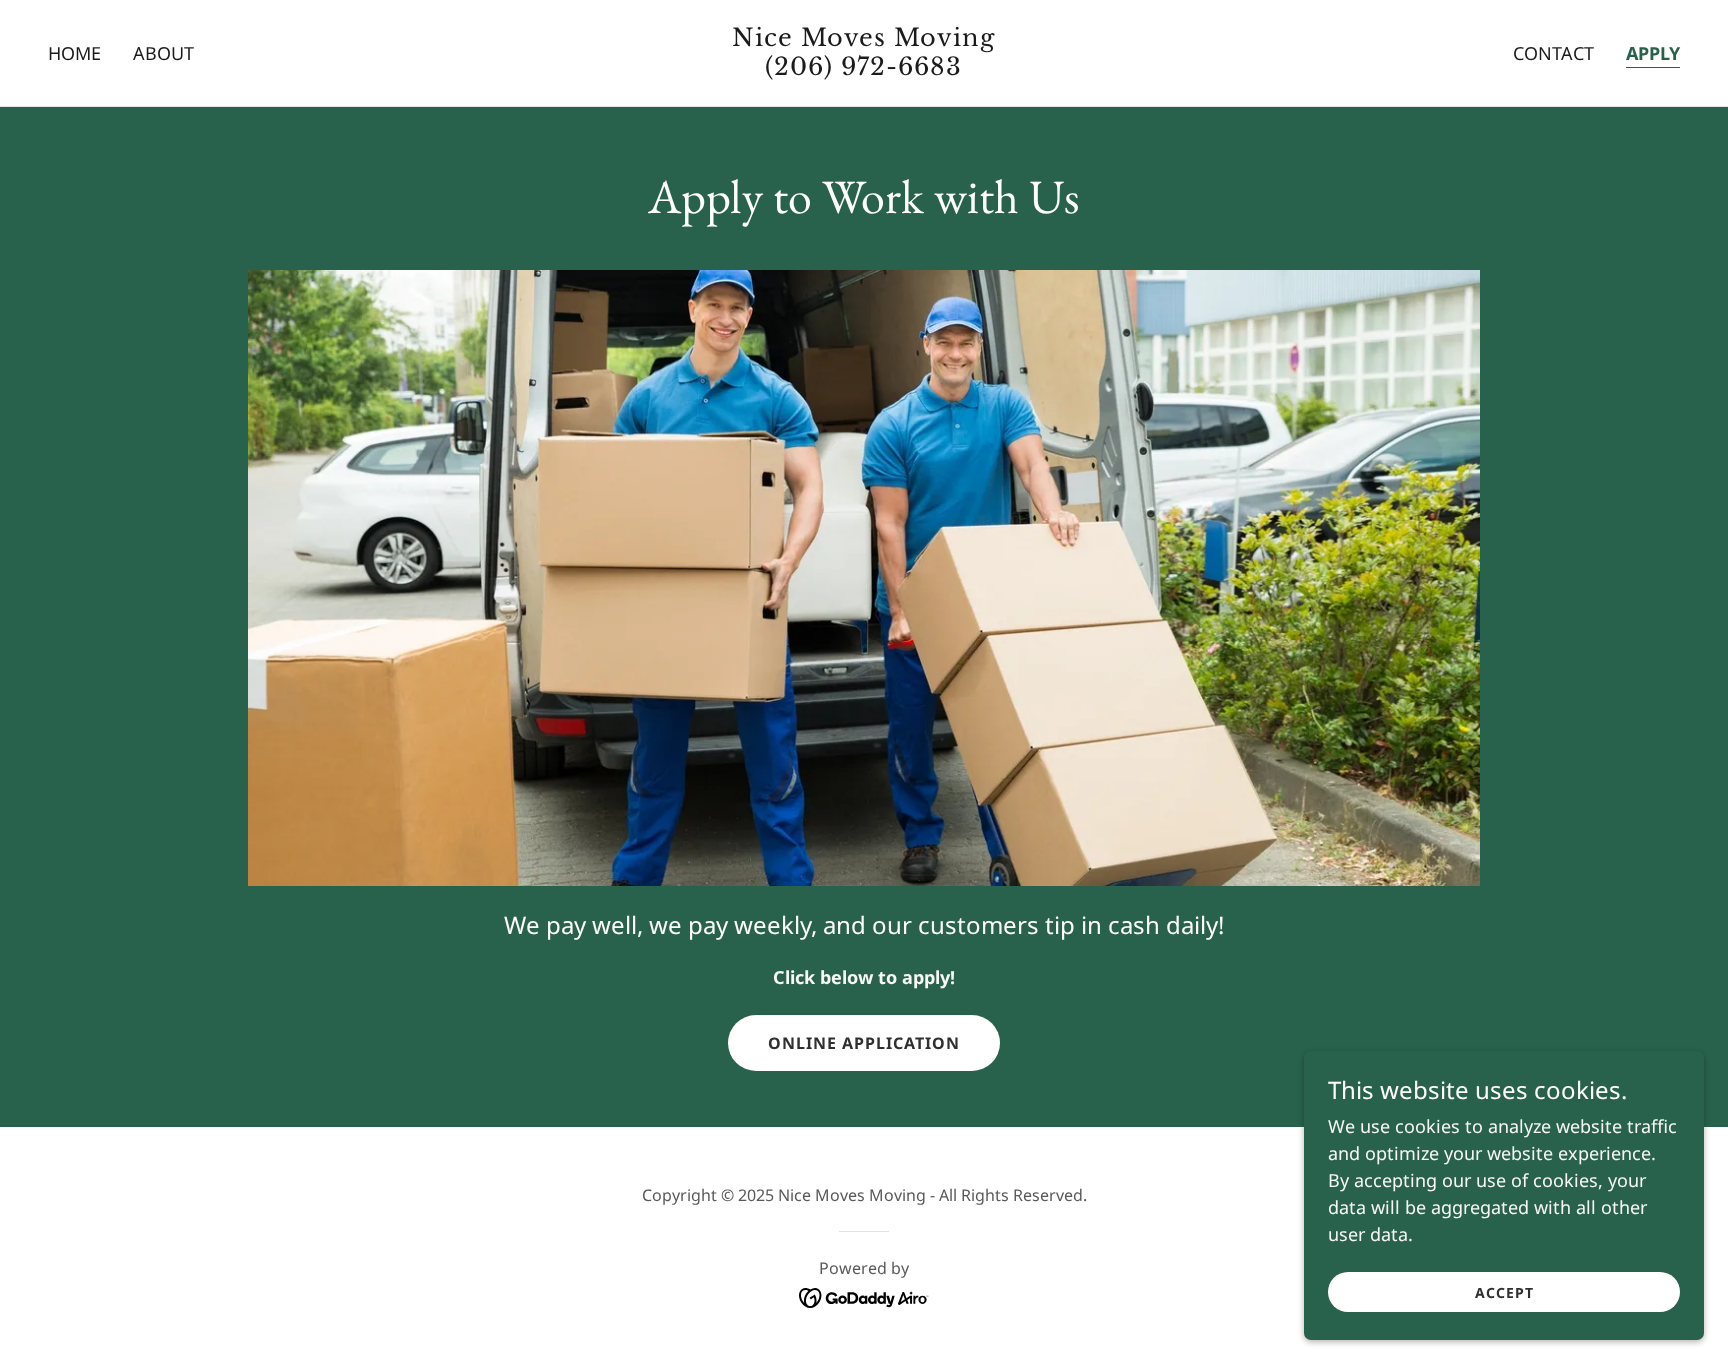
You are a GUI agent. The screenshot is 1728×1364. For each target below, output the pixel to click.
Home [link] (74, 53)
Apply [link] (1653, 53)
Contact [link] (1553, 53)
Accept (1504, 1292)
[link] (864, 68)
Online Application (864, 1043)
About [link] (163, 53)
